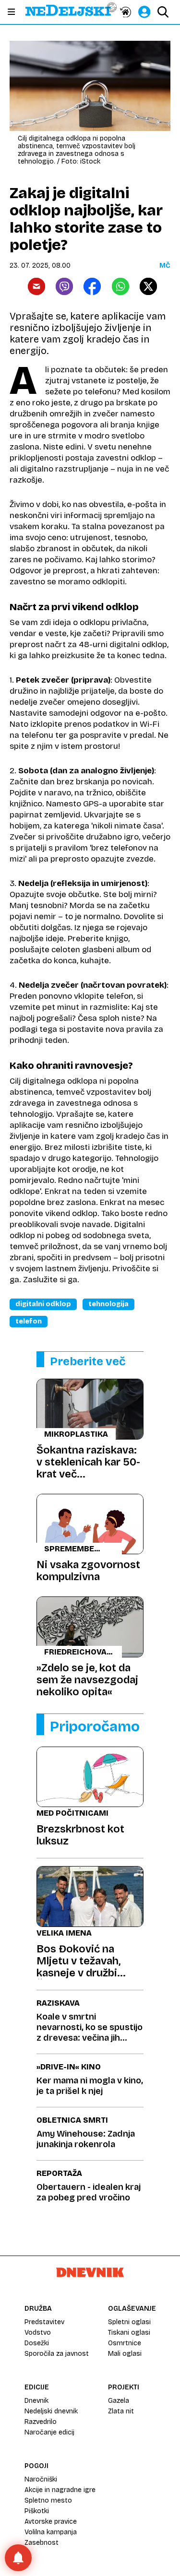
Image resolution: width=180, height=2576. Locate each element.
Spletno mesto (48, 2500)
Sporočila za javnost (57, 2354)
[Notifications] (18, 2558)
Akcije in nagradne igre (60, 2490)
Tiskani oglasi (129, 2333)
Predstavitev (44, 2322)
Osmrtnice (125, 2343)
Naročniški (41, 2479)
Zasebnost (42, 2543)
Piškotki (37, 2511)
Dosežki (37, 2343)
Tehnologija (108, 1304)
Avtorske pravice (51, 2522)
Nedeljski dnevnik (51, 2411)
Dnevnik (36, 2401)
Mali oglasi (125, 2354)
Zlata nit (121, 2411)
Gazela (119, 2401)
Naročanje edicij (49, 2432)
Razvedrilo (41, 2422)
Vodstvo (38, 2333)
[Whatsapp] (120, 286)
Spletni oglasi (129, 2322)
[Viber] (64, 286)
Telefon (29, 1321)
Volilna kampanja (51, 2532)
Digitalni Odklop (43, 1304)
